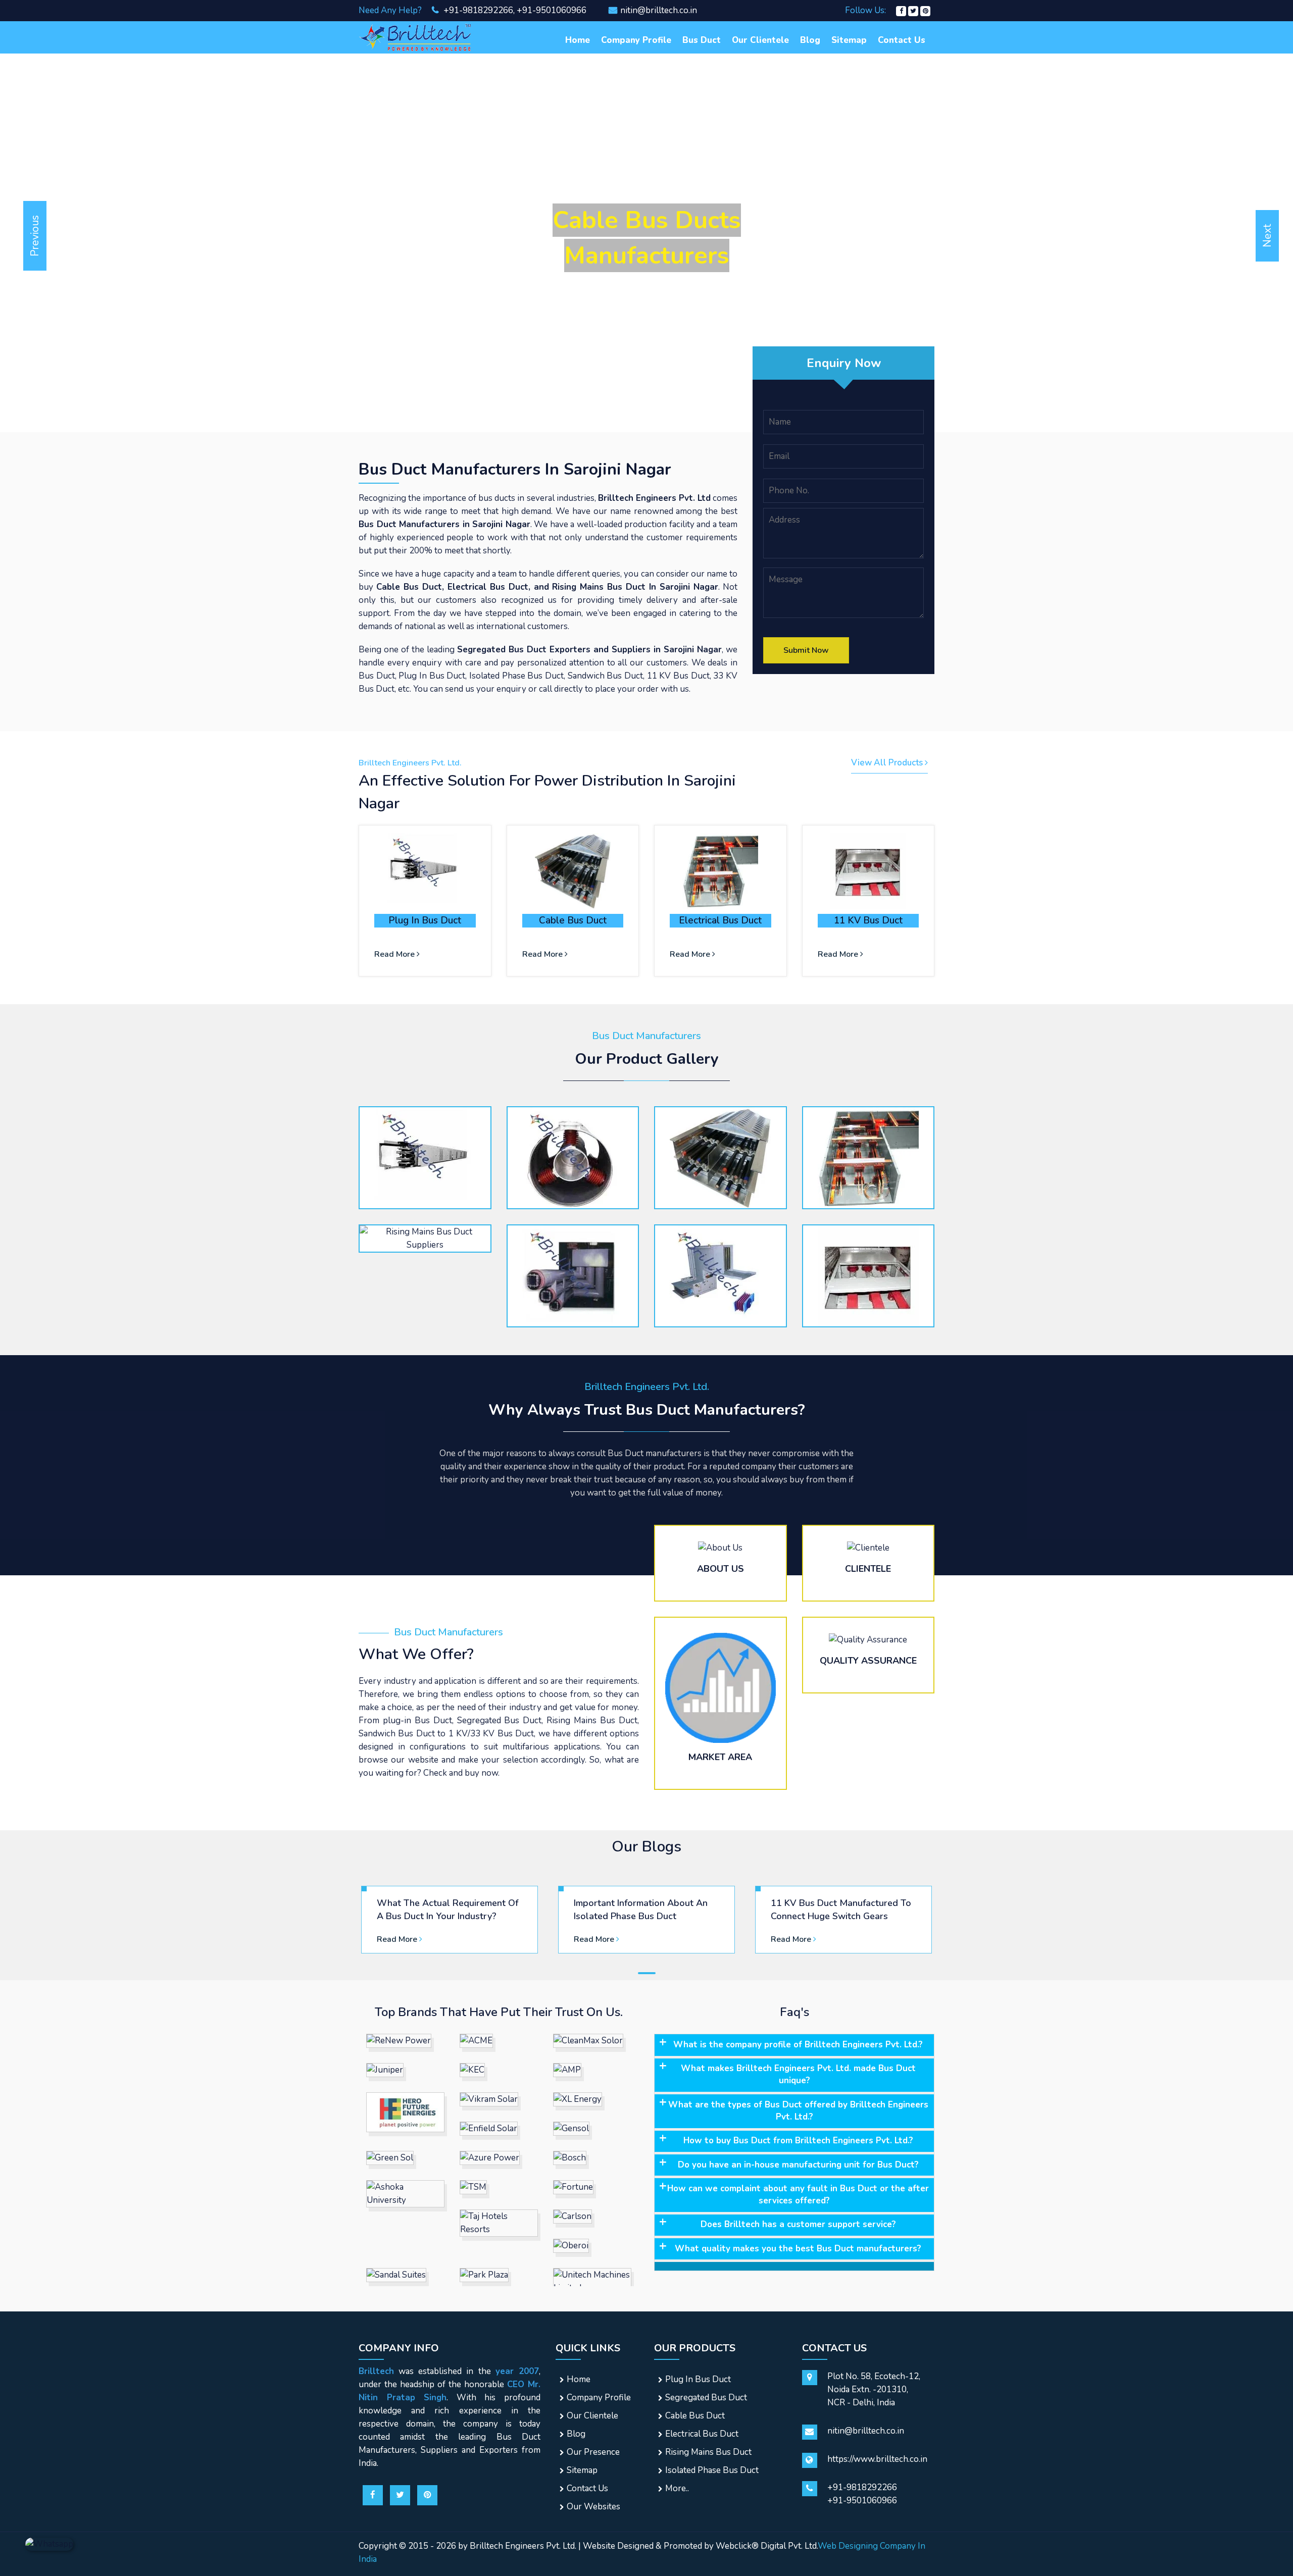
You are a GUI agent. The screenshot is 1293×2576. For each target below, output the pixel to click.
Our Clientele (760, 40)
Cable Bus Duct (573, 920)
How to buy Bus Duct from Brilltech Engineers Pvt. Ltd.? (798, 2141)
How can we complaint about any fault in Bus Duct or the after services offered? (798, 2195)
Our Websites (593, 2507)
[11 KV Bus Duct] (868, 871)
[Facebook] (901, 10)
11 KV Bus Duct (868, 920)
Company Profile (636, 40)
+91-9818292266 (477, 10)
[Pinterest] (925, 10)
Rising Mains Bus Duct (708, 2452)
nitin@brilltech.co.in (659, 10)
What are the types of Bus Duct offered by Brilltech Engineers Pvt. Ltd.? (798, 2111)
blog (810, 40)
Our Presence (593, 2452)
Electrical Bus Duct (720, 920)
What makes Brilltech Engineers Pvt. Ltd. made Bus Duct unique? (798, 2074)
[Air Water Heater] (416, 37)
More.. (677, 2488)
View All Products (888, 763)
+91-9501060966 (552, 10)
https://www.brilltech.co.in (877, 2459)
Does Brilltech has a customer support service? (798, 2224)
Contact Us (902, 40)
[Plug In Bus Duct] (425, 871)
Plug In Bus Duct (425, 920)
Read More (395, 954)
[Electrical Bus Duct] (720, 871)
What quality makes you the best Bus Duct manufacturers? (798, 2249)
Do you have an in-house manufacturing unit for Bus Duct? (798, 2165)
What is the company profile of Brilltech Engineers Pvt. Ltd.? (798, 2045)
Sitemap (849, 40)
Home (578, 40)
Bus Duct (702, 40)
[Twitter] (913, 10)
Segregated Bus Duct (706, 2398)
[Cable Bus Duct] (573, 871)
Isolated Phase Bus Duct (712, 2470)
